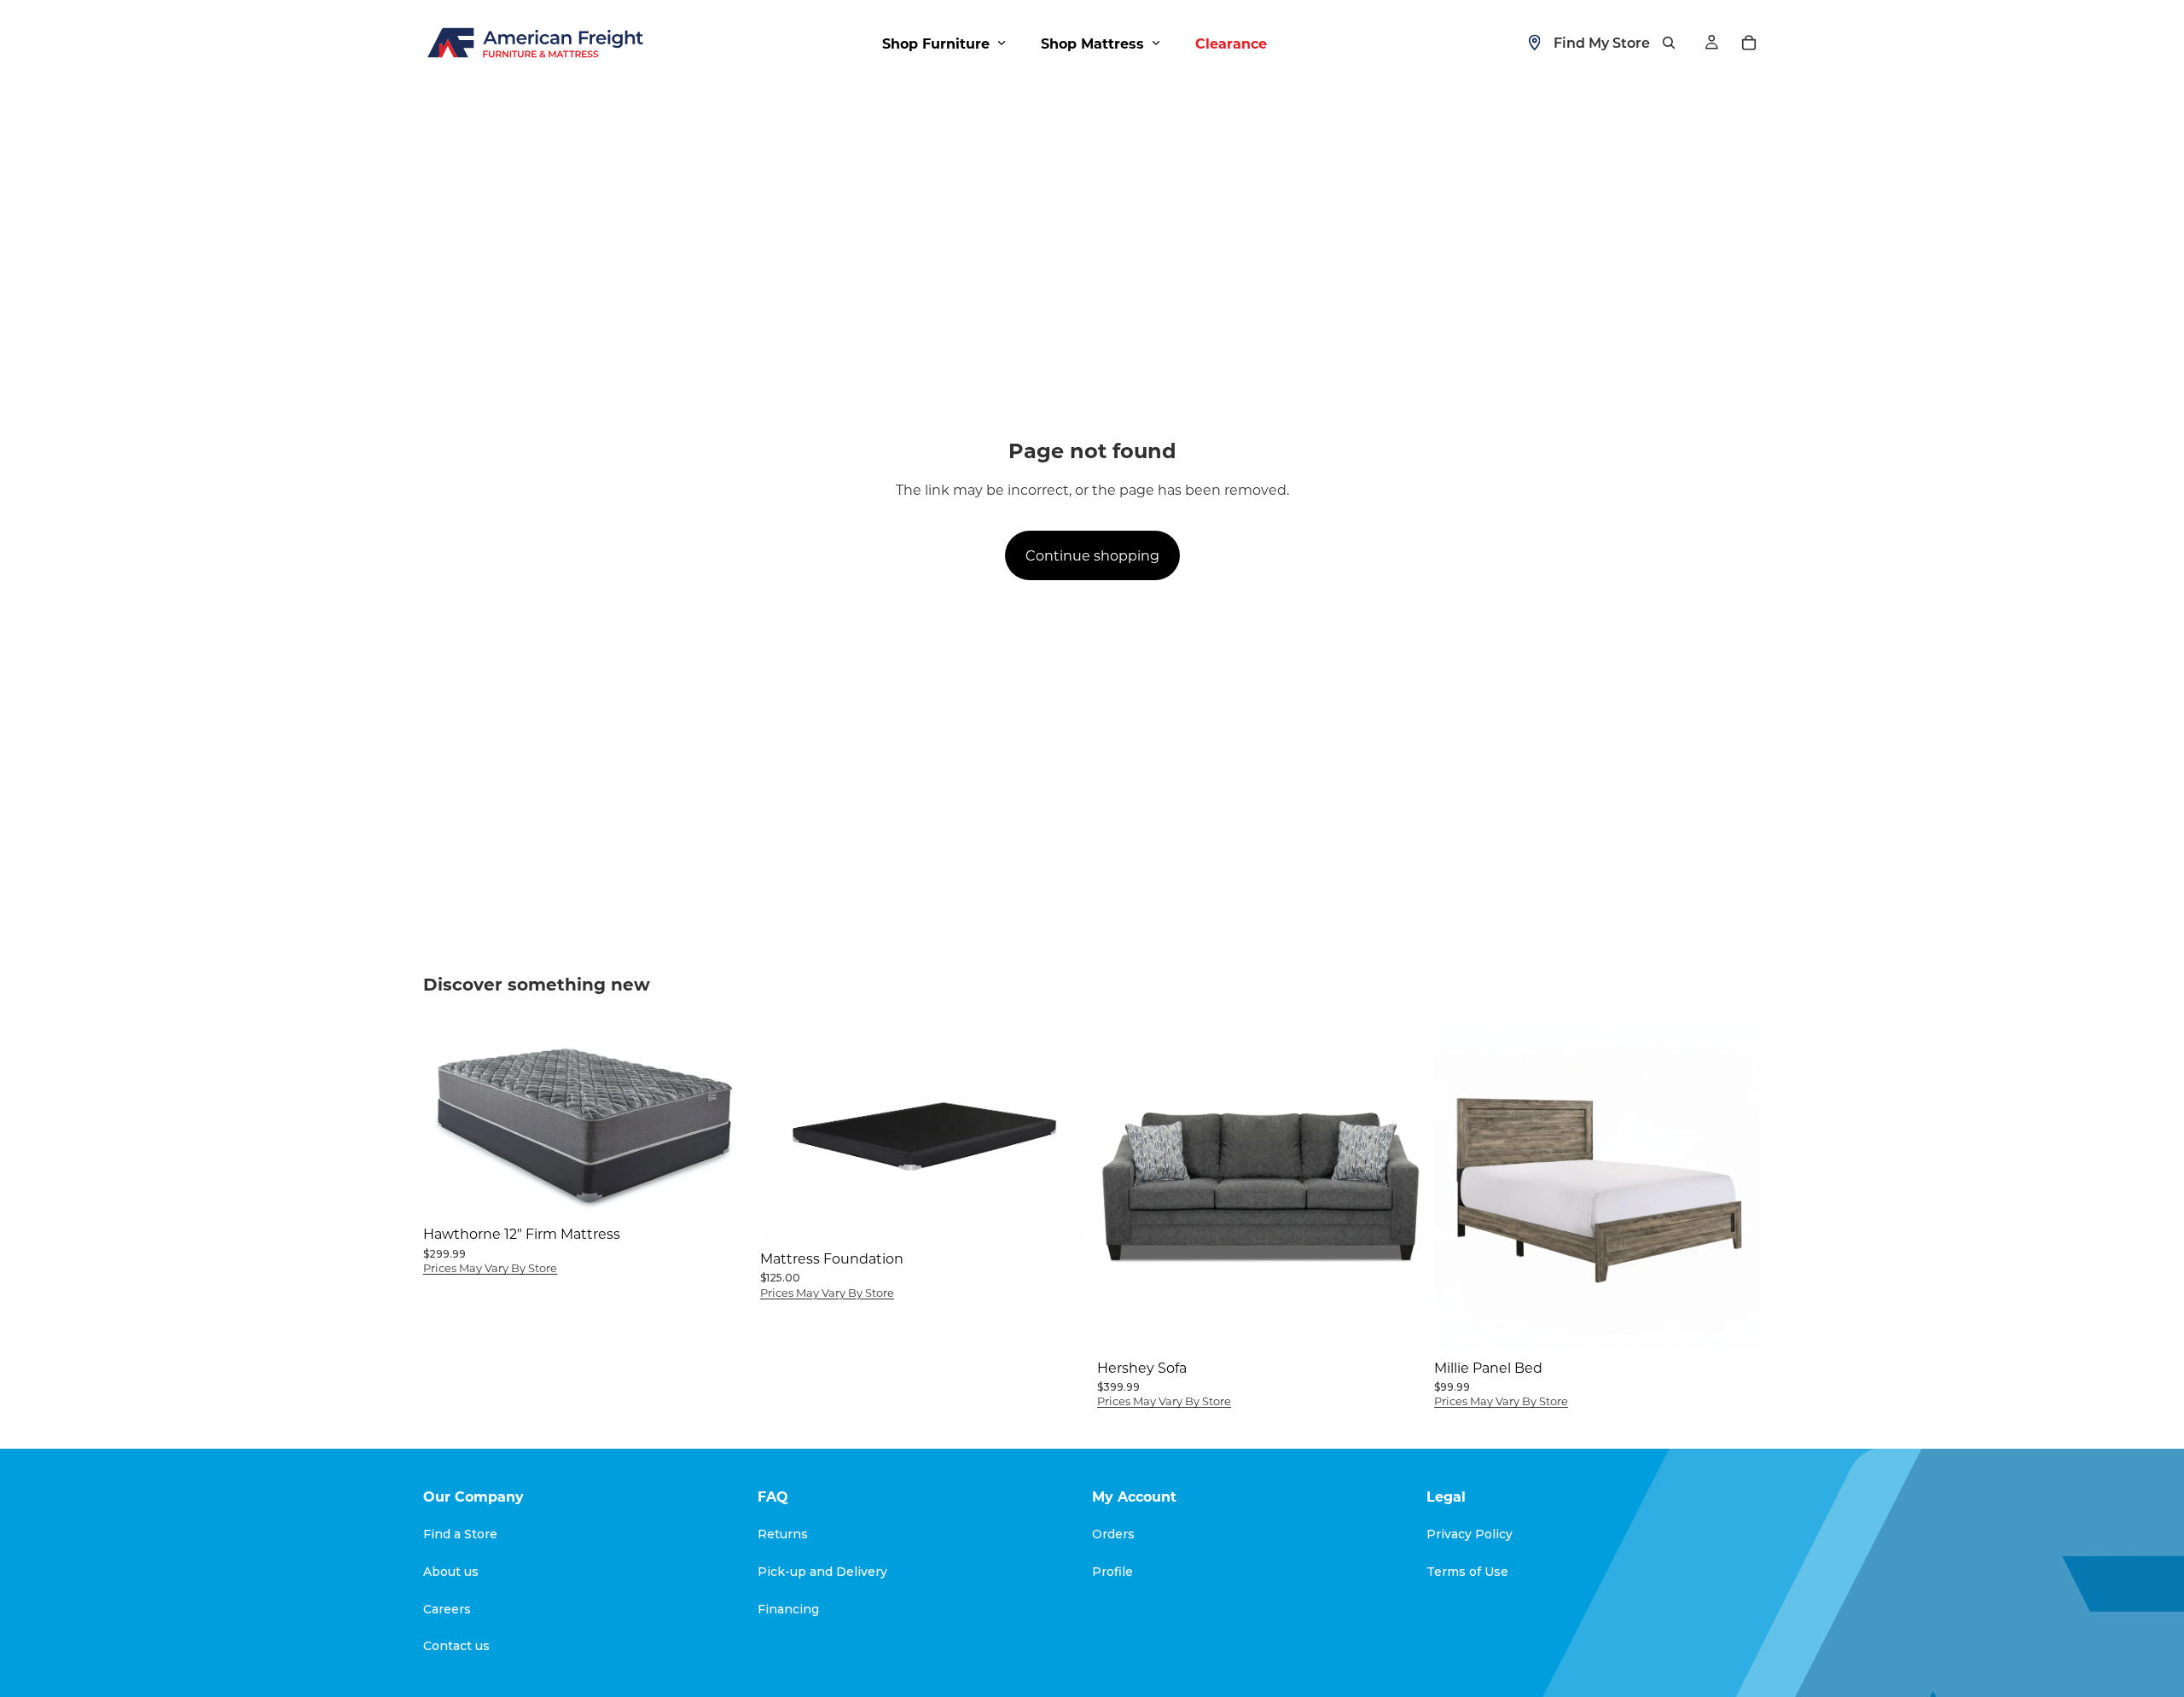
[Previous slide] (786, 1131)
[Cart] (1749, 43)
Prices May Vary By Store (490, 1267)
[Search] (1669, 43)
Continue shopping (1092, 555)
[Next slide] (1061, 1131)
